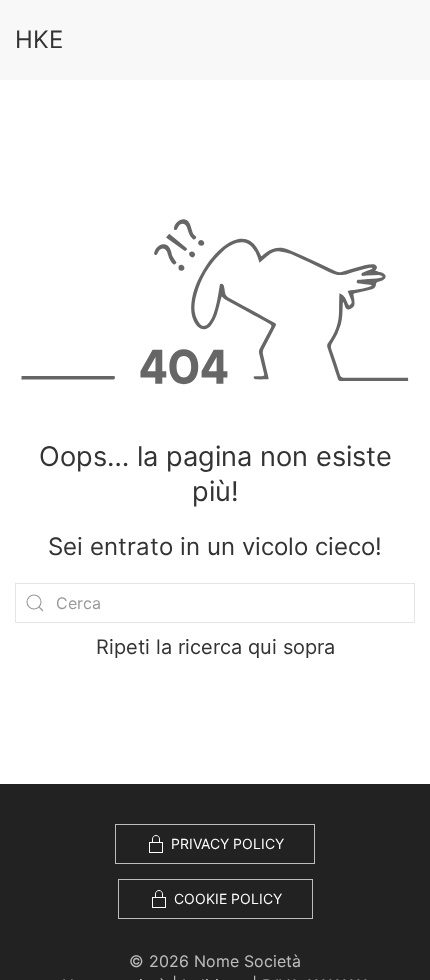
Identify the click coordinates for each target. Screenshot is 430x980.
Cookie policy (228, 898)
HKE (39, 39)
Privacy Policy (227, 843)
